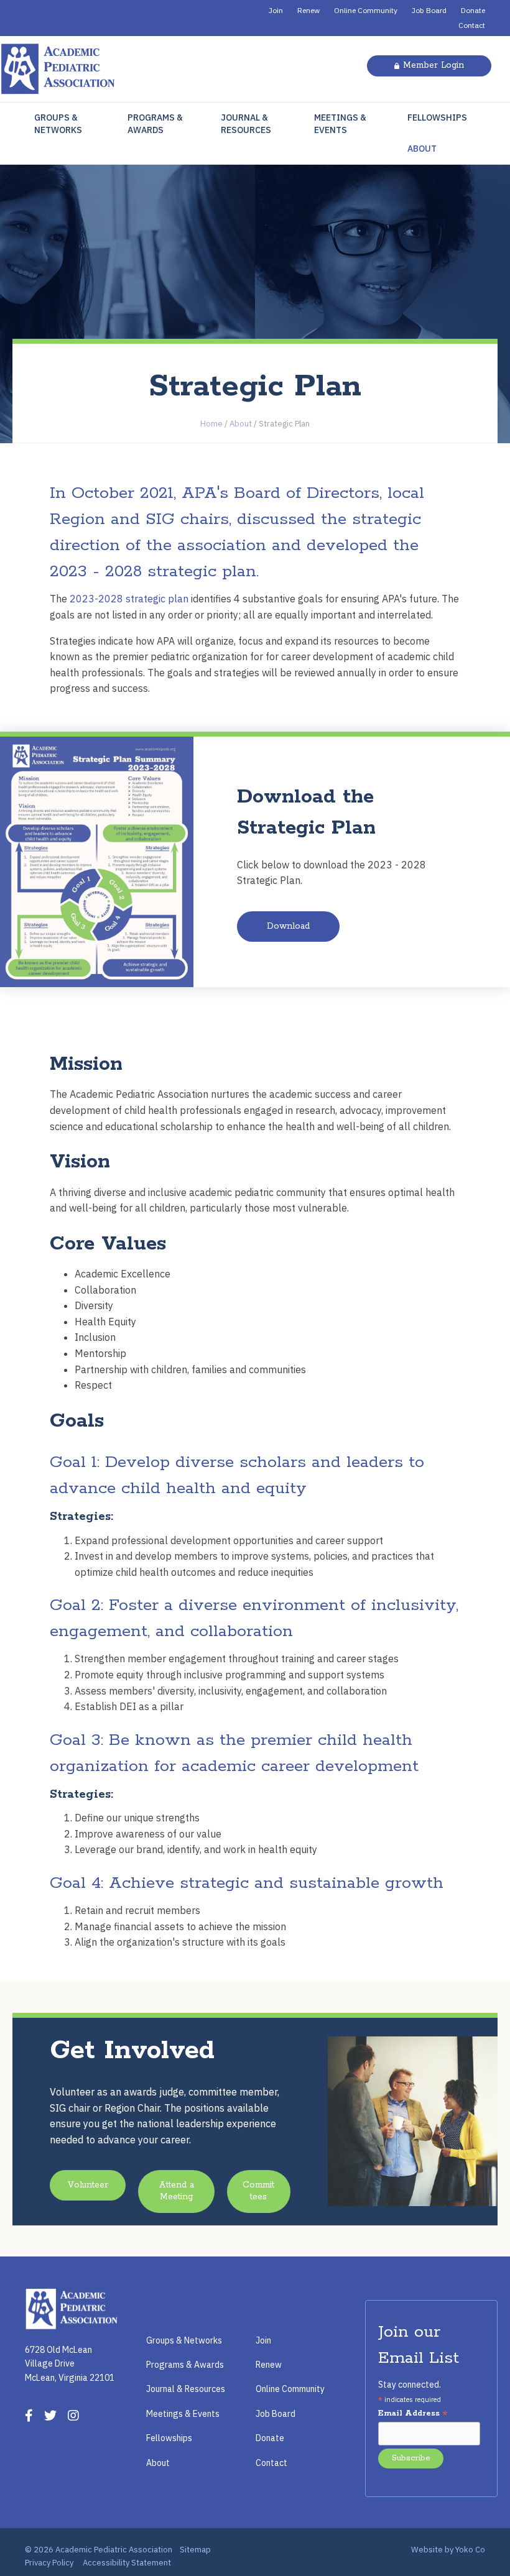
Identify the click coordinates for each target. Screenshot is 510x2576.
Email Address (413, 2414)
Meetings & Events (340, 124)
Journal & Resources (246, 124)
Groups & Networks (58, 124)
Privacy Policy (49, 2563)
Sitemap (195, 2550)
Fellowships (437, 117)
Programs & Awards (155, 124)
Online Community (366, 10)
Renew (308, 10)
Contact (472, 25)
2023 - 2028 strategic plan (153, 572)
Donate (473, 10)
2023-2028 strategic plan (129, 599)
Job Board (429, 10)
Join (276, 10)
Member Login (433, 65)
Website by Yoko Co (448, 2550)
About (422, 149)
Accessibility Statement (127, 2563)
